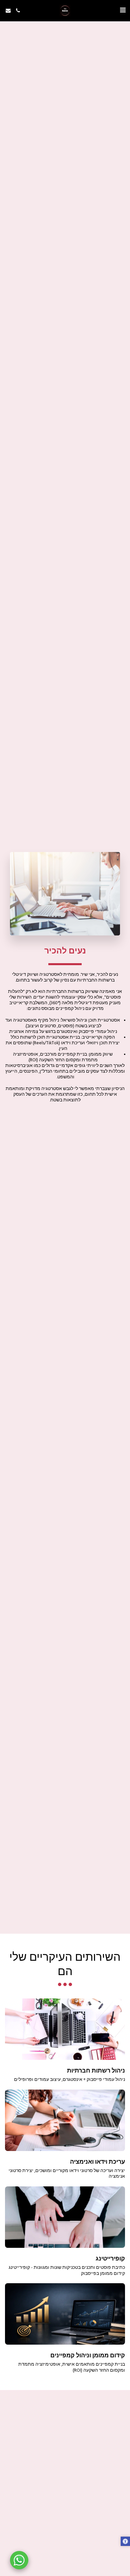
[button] (123, 10)
